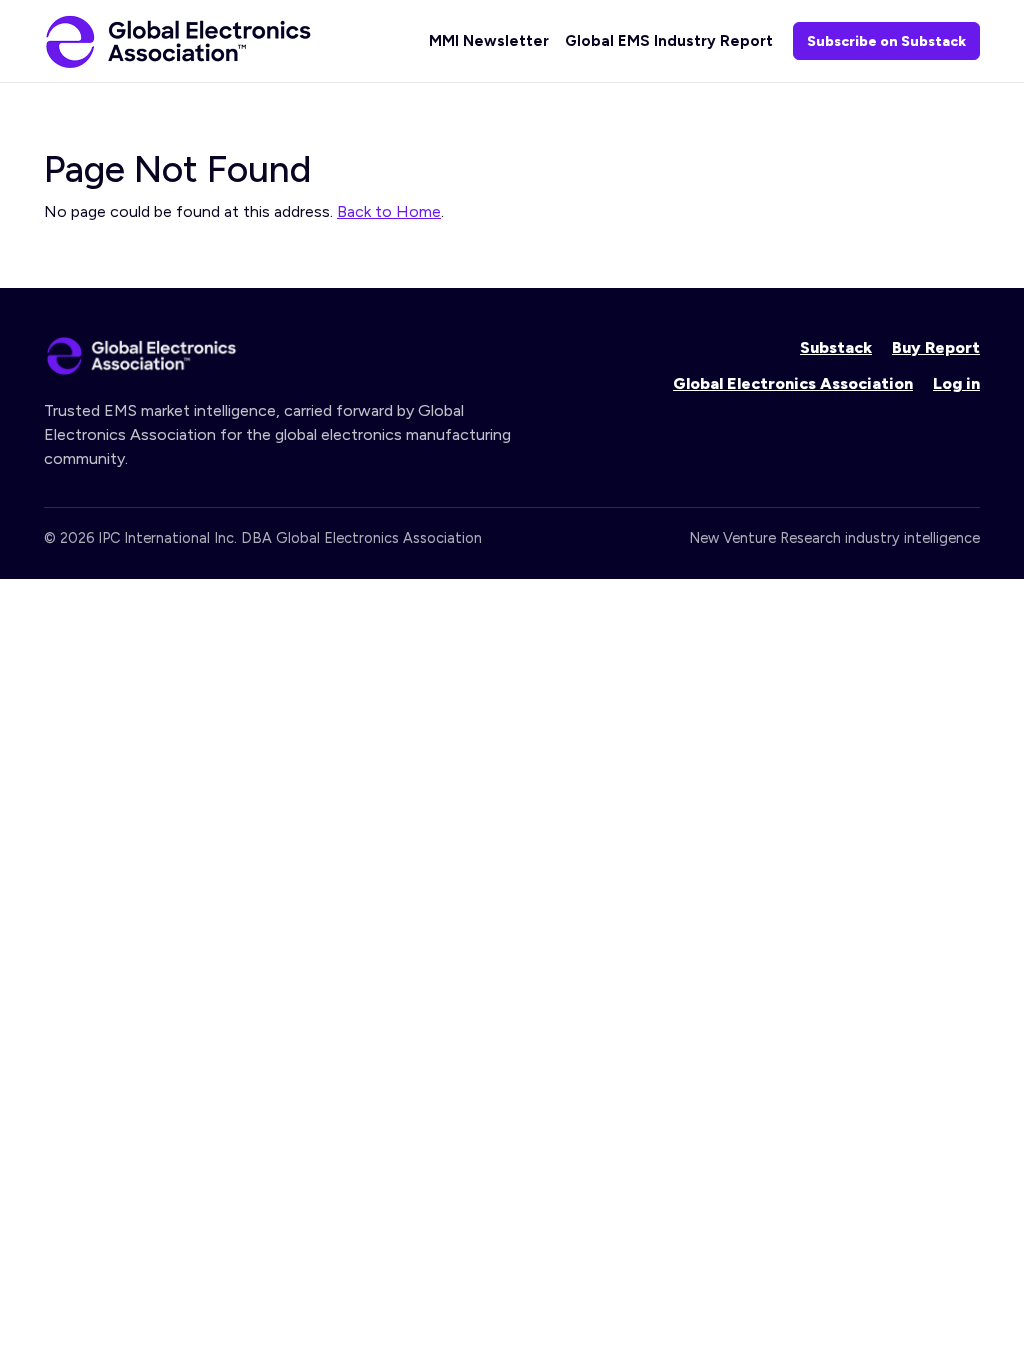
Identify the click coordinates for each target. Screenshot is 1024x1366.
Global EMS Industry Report (669, 41)
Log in (956, 383)
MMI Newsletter (489, 41)
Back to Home (389, 211)
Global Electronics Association (793, 383)
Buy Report (936, 347)
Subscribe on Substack (886, 41)
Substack (836, 347)
